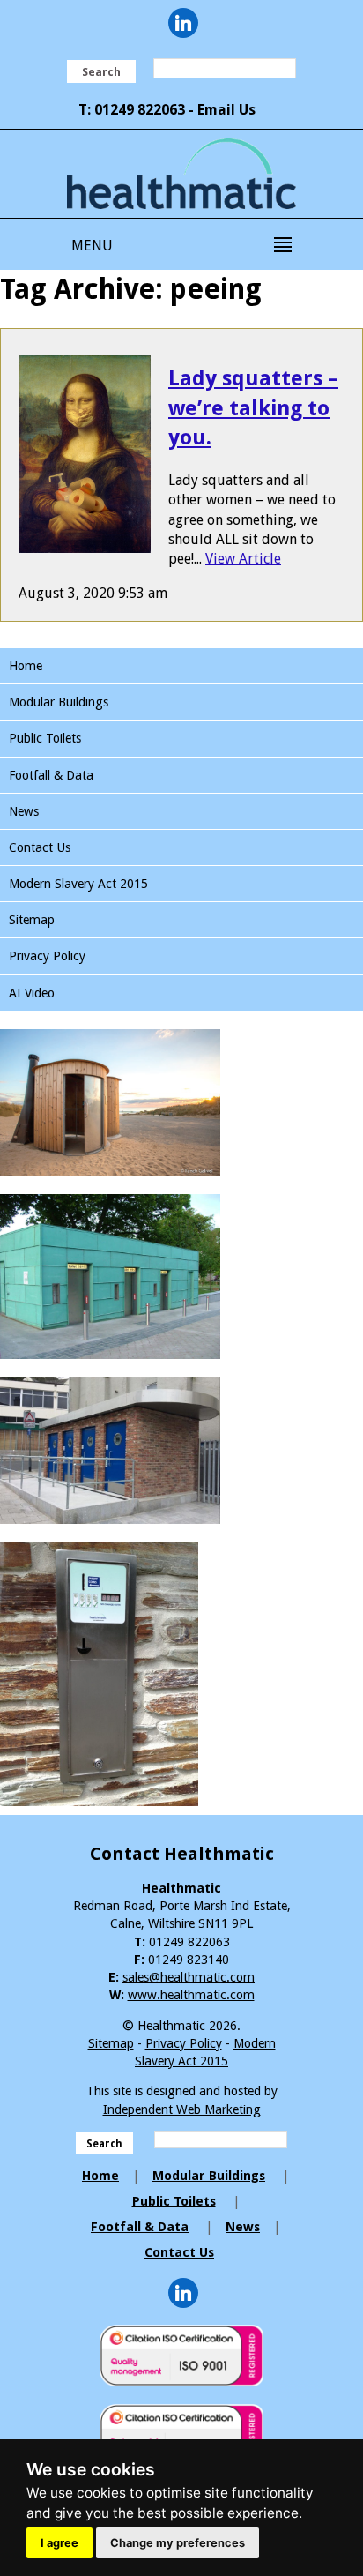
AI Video (32, 993)
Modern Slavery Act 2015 (78, 884)
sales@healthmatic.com (189, 1977)
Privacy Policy (47, 956)
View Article (243, 559)
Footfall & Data (51, 775)
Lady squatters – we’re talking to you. (253, 408)
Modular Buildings (59, 702)
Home (26, 666)
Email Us (226, 110)
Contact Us (40, 847)
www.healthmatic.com (191, 1995)
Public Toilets (45, 738)
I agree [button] (59, 2543)
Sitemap (32, 920)
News (24, 811)
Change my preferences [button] (178, 2543)
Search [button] (101, 72)
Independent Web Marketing (182, 2109)
